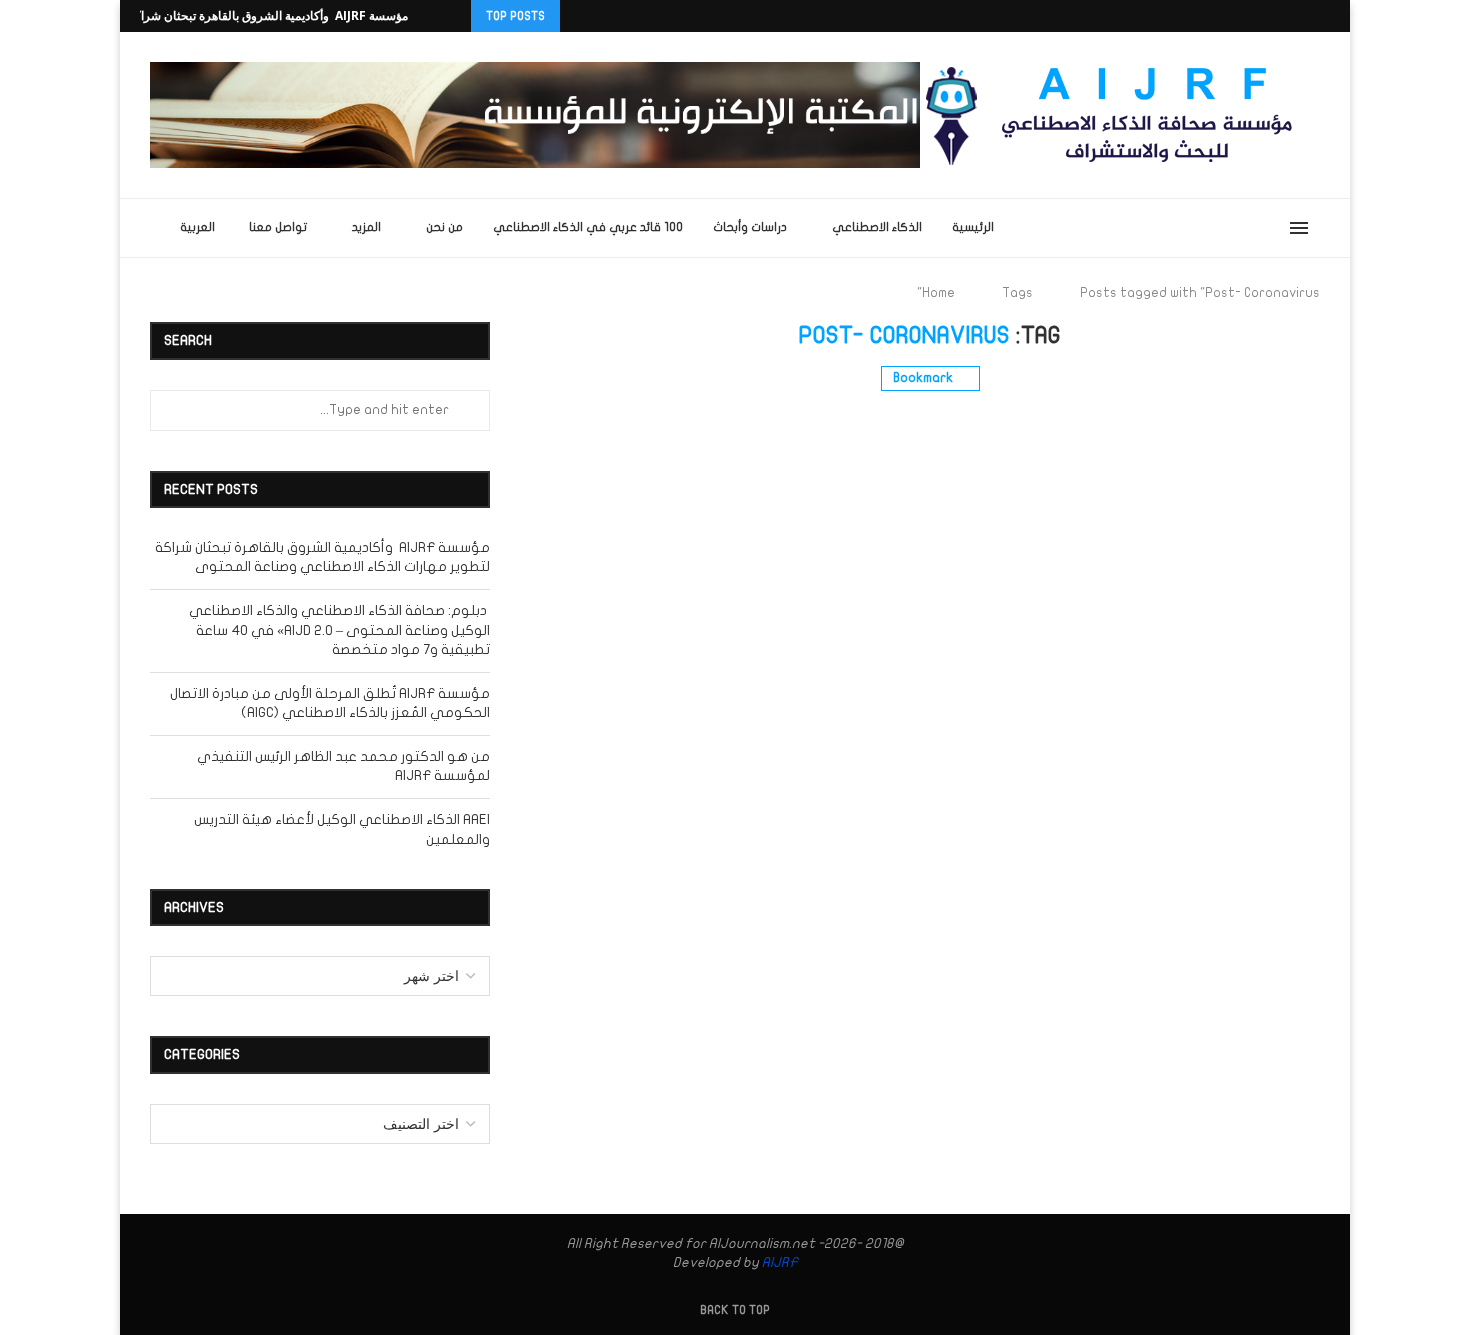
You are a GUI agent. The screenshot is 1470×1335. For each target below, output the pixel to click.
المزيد (366, 227)
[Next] (427, 16)
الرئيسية (973, 227)
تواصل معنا (278, 227)
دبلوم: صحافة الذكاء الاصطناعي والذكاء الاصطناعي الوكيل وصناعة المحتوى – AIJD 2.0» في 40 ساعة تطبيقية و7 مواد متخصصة (339, 630)
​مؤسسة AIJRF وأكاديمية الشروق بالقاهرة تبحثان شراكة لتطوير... (244, 15)
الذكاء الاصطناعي (877, 227)
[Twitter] (1233, 16)
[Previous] (452, 16)
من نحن (444, 227)
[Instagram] (1256, 16)
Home (938, 293)
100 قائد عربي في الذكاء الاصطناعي (588, 227)
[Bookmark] (1019, 228)
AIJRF (780, 1262)
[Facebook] (1210, 16)
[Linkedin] (1279, 16)
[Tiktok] (1325, 16)
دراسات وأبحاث (750, 227)
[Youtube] (1302, 16)
